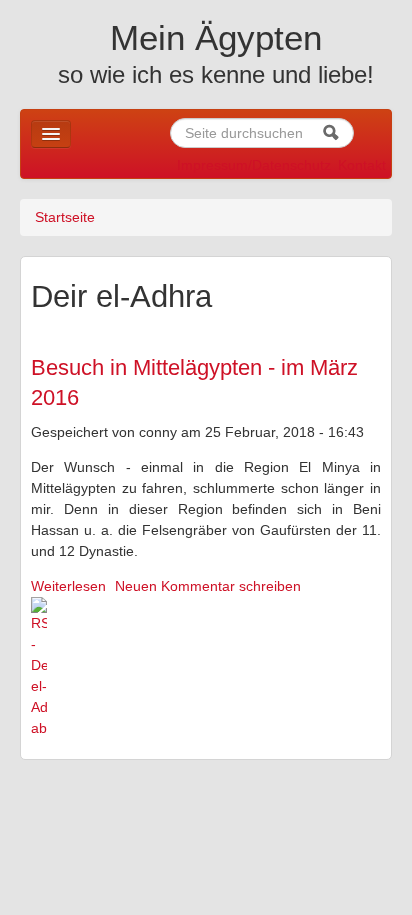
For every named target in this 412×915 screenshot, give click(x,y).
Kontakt (362, 165)
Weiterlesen (68, 586)
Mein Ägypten (216, 37)
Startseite (65, 217)
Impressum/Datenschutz (254, 165)
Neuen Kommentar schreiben (208, 586)
